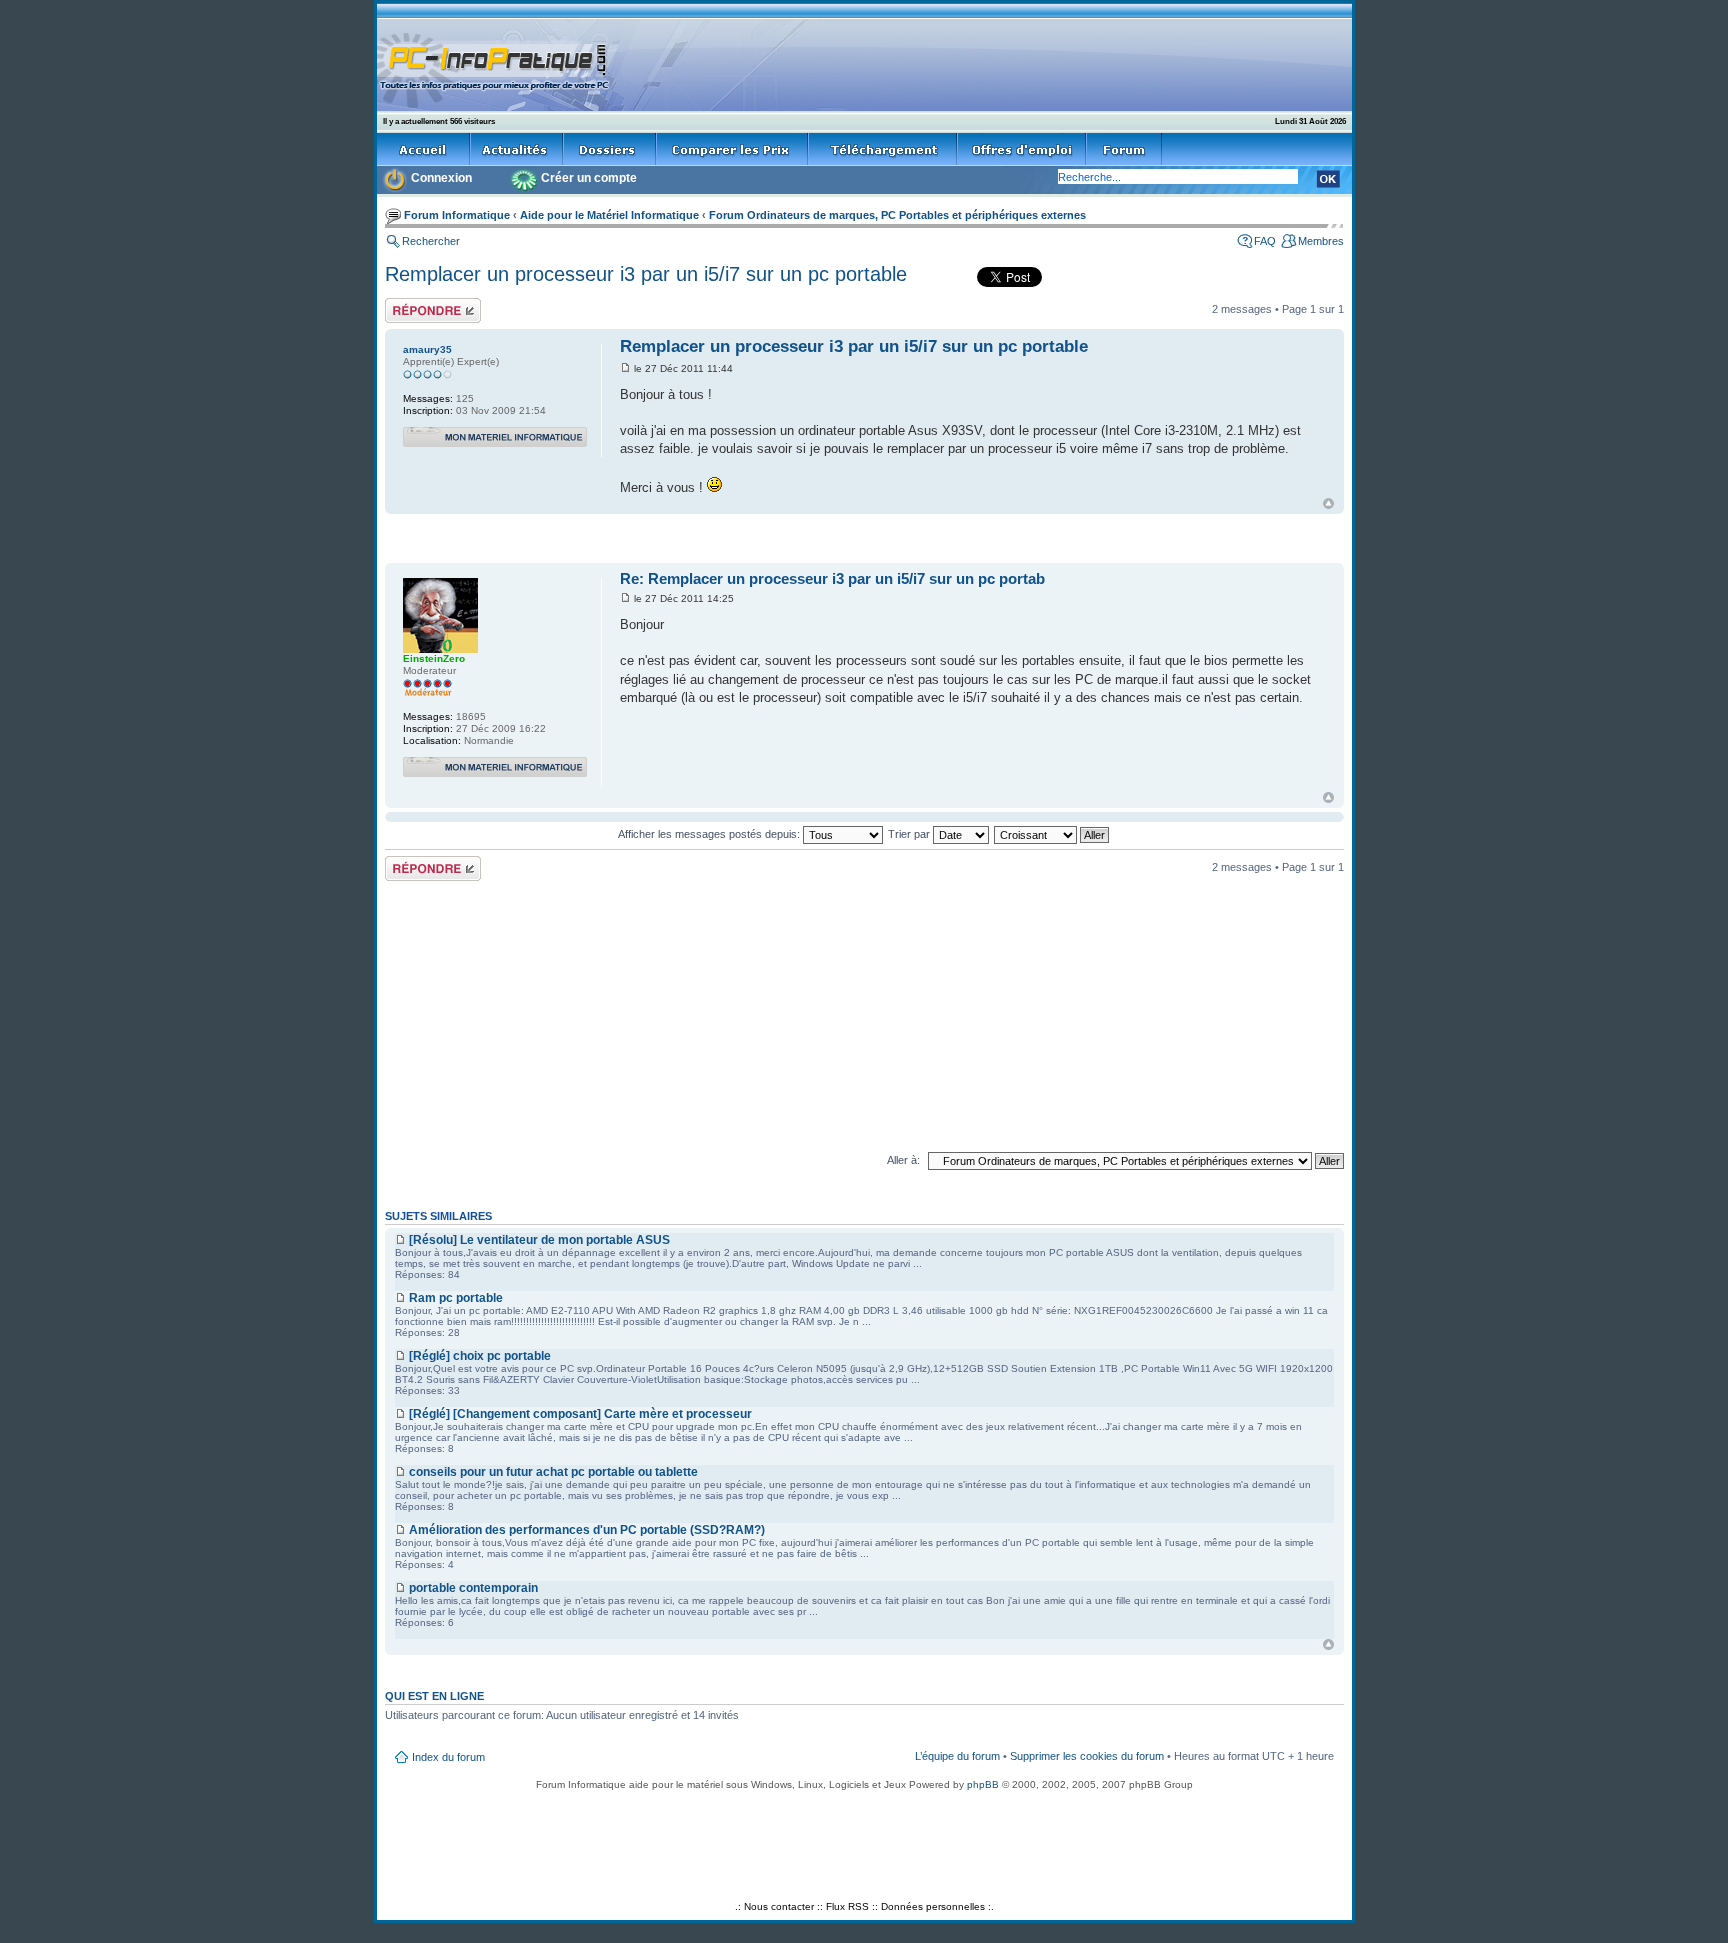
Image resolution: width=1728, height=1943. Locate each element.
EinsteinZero (434, 658)
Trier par (910, 834)
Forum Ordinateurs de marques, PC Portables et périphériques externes (897, 215)
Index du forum (448, 1757)
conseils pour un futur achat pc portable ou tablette (553, 1472)
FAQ (1265, 241)
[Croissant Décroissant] (1052, 834)
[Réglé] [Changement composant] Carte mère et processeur (580, 1414)
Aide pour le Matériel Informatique (609, 215)
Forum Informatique (457, 215)
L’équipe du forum (957, 1756)
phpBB (983, 1784)
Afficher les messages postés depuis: (710, 834)
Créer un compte (589, 178)
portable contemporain (473, 1588)
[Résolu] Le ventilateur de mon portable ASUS (539, 1240)
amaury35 (427, 349)
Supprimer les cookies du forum (1087, 1756)
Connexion (441, 178)
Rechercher (431, 241)
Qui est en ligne (434, 1696)
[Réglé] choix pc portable (480, 1356)
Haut (1328, 503)
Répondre (409, 304)
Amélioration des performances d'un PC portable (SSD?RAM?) (587, 1530)
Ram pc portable (456, 1298)
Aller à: (903, 1160)
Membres (1321, 241)
